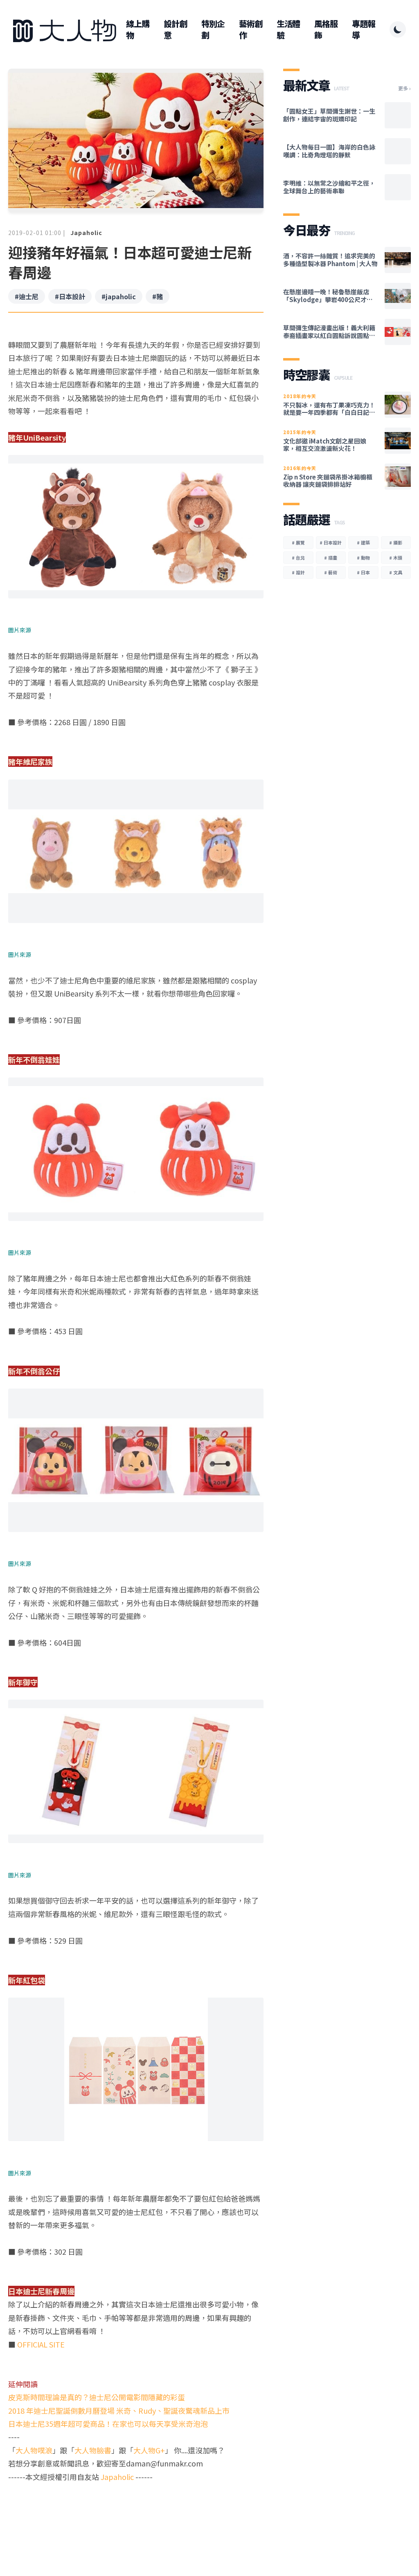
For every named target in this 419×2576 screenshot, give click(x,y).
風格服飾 (326, 29)
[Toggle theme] (398, 29)
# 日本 (363, 572)
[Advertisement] (136, 2515)
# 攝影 (396, 542)
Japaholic (86, 233)
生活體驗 (288, 29)
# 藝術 (331, 572)
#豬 (158, 296)
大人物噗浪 (34, 2450)
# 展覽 (298, 542)
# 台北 (298, 558)
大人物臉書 (93, 2450)
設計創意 (175, 29)
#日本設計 (70, 296)
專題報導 (364, 29)
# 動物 (363, 558)
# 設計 (298, 572)
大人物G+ (149, 2450)
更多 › (404, 88)
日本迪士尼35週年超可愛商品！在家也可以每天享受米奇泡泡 (108, 2424)
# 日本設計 (331, 542)
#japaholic (119, 296)
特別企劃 (213, 29)
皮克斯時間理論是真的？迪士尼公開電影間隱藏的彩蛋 (97, 2397)
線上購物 (138, 29)
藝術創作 (251, 29)
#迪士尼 (27, 296)
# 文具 (396, 572)
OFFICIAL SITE (41, 2344)
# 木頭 (396, 558)
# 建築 (363, 542)
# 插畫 (331, 558)
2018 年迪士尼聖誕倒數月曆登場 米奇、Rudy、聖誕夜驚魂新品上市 (119, 2410)
